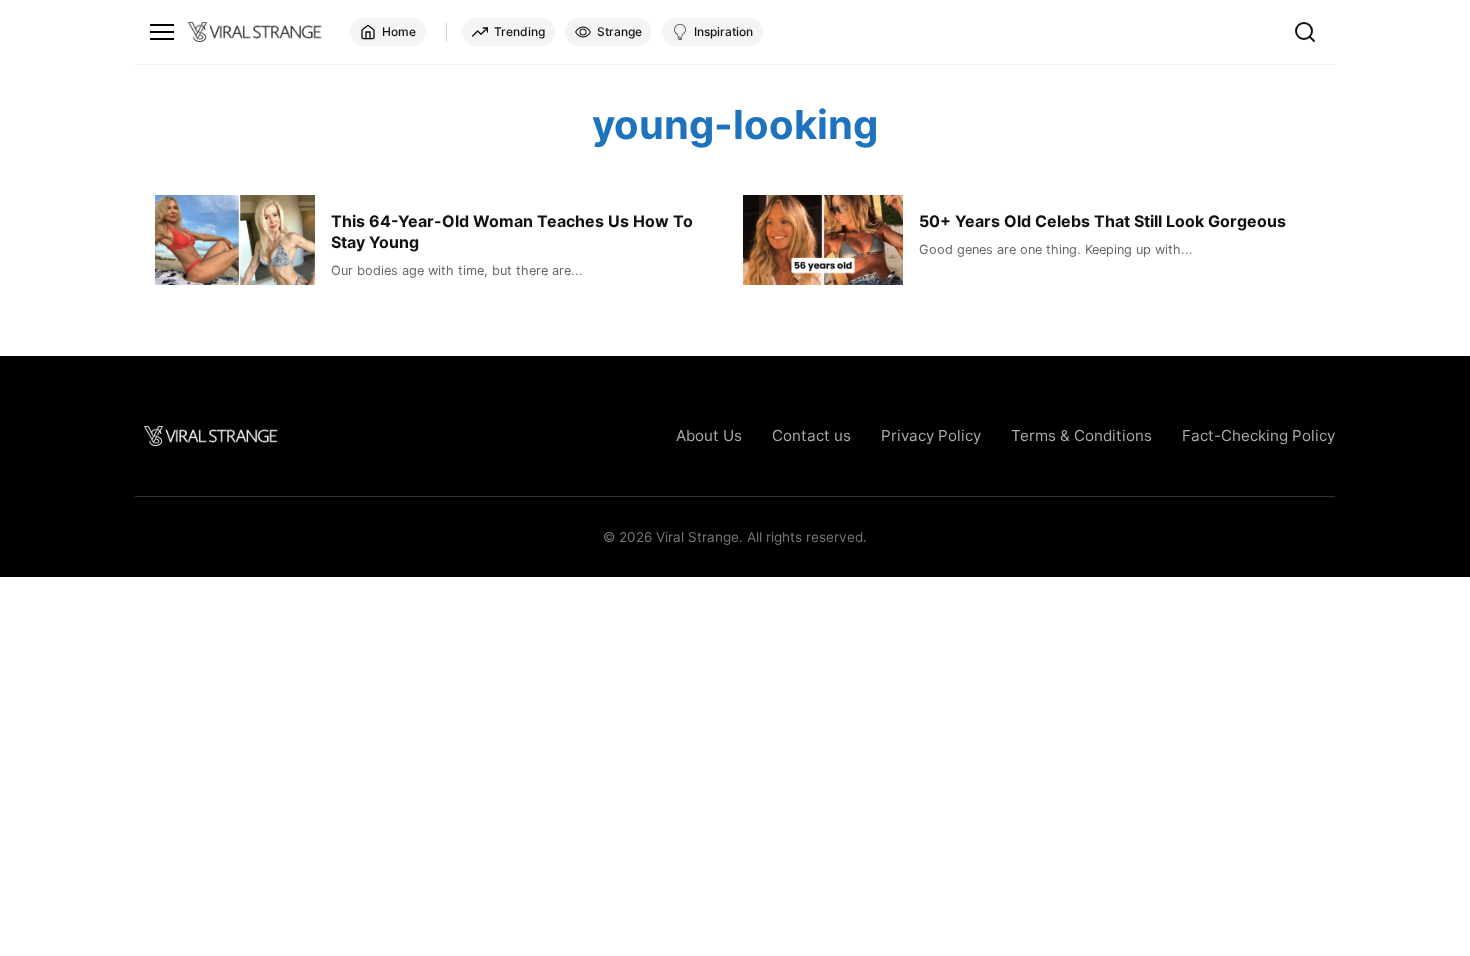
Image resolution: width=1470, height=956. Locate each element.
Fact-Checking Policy (1258, 435)
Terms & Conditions (1081, 435)
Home (399, 31)
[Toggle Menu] (162, 32)
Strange (619, 31)
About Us (709, 435)
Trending (519, 31)
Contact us (811, 435)
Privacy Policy (931, 435)
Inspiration (723, 31)
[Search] (1305, 32)
